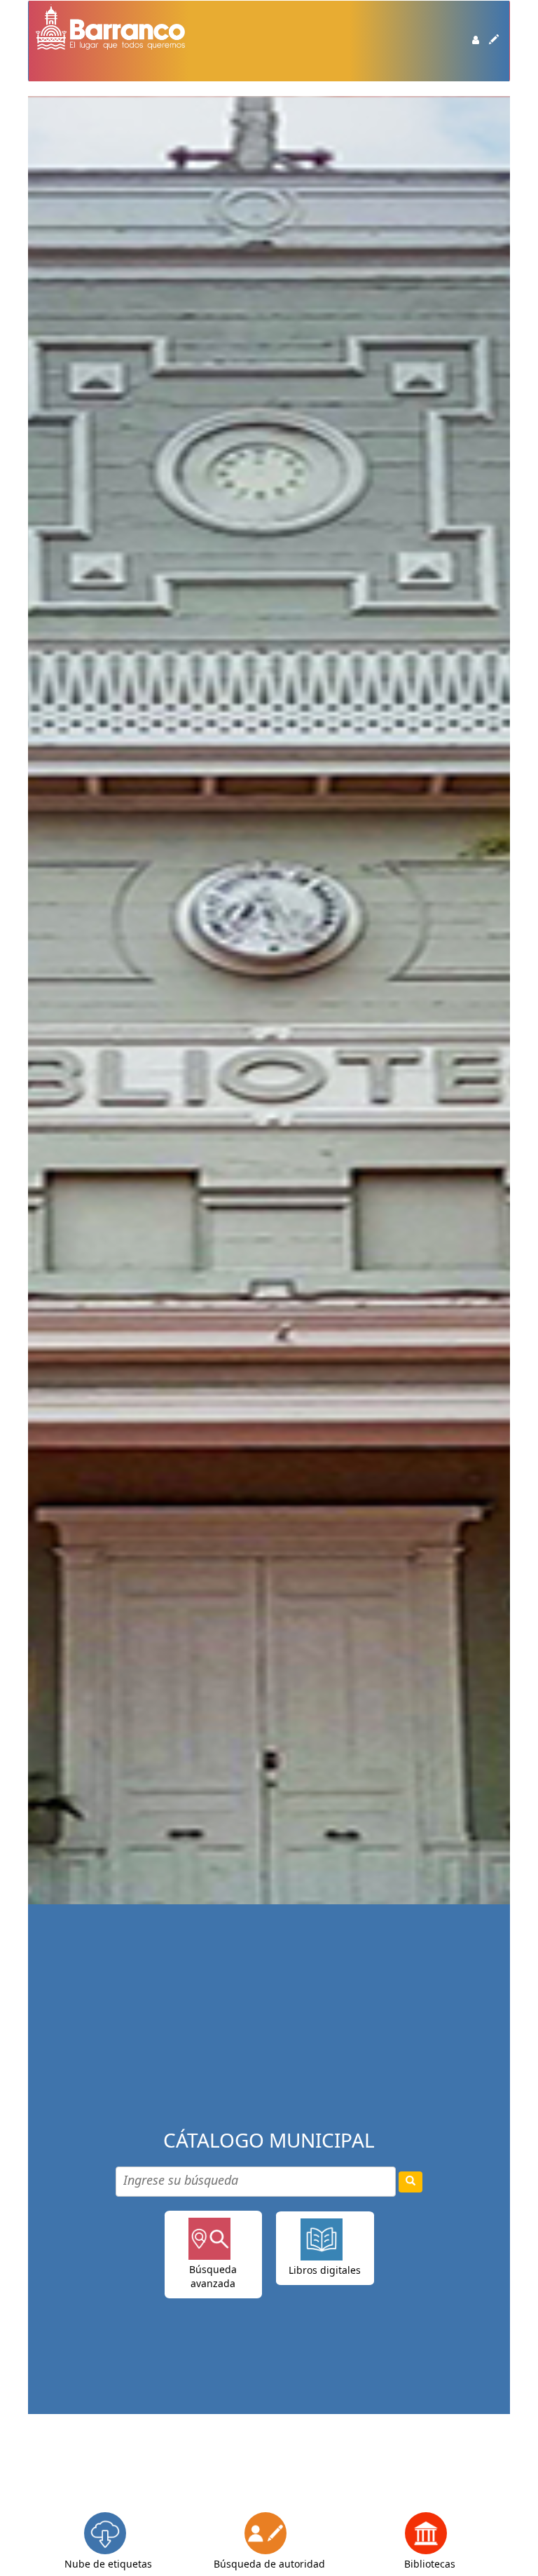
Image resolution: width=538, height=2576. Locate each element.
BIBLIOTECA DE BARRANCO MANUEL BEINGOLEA (71, 77)
